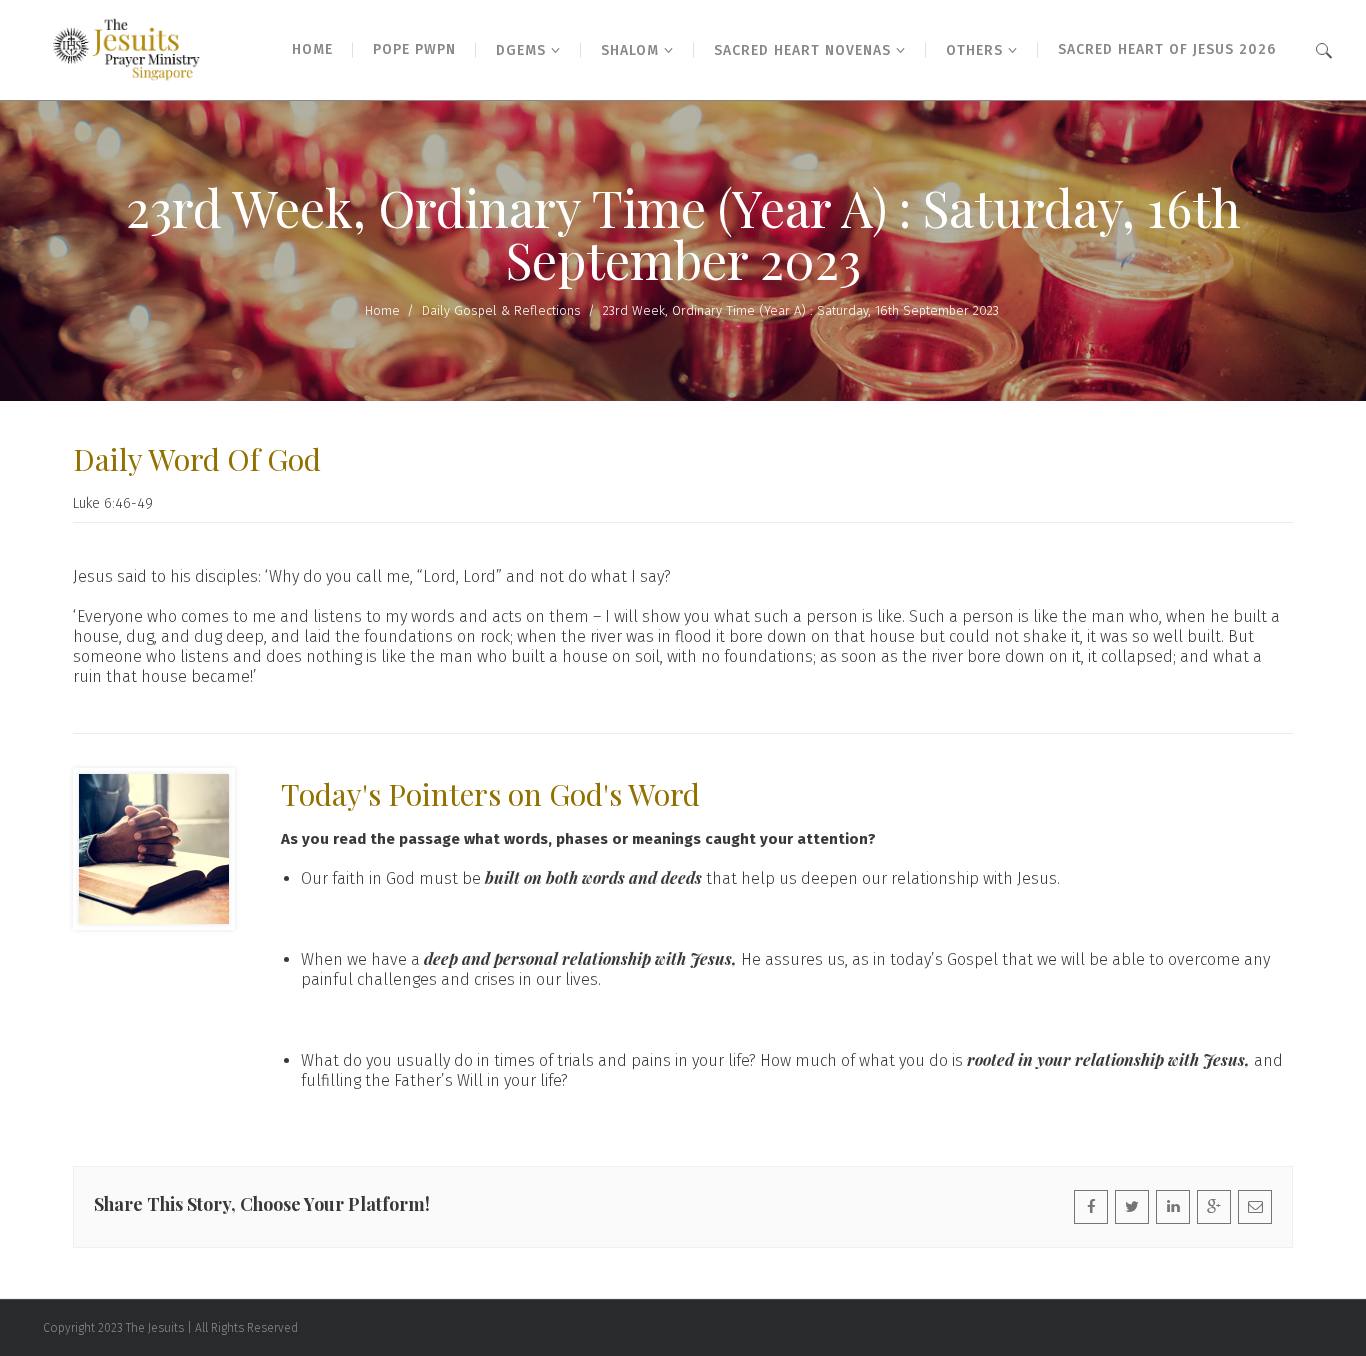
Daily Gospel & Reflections (501, 310)
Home (382, 310)
